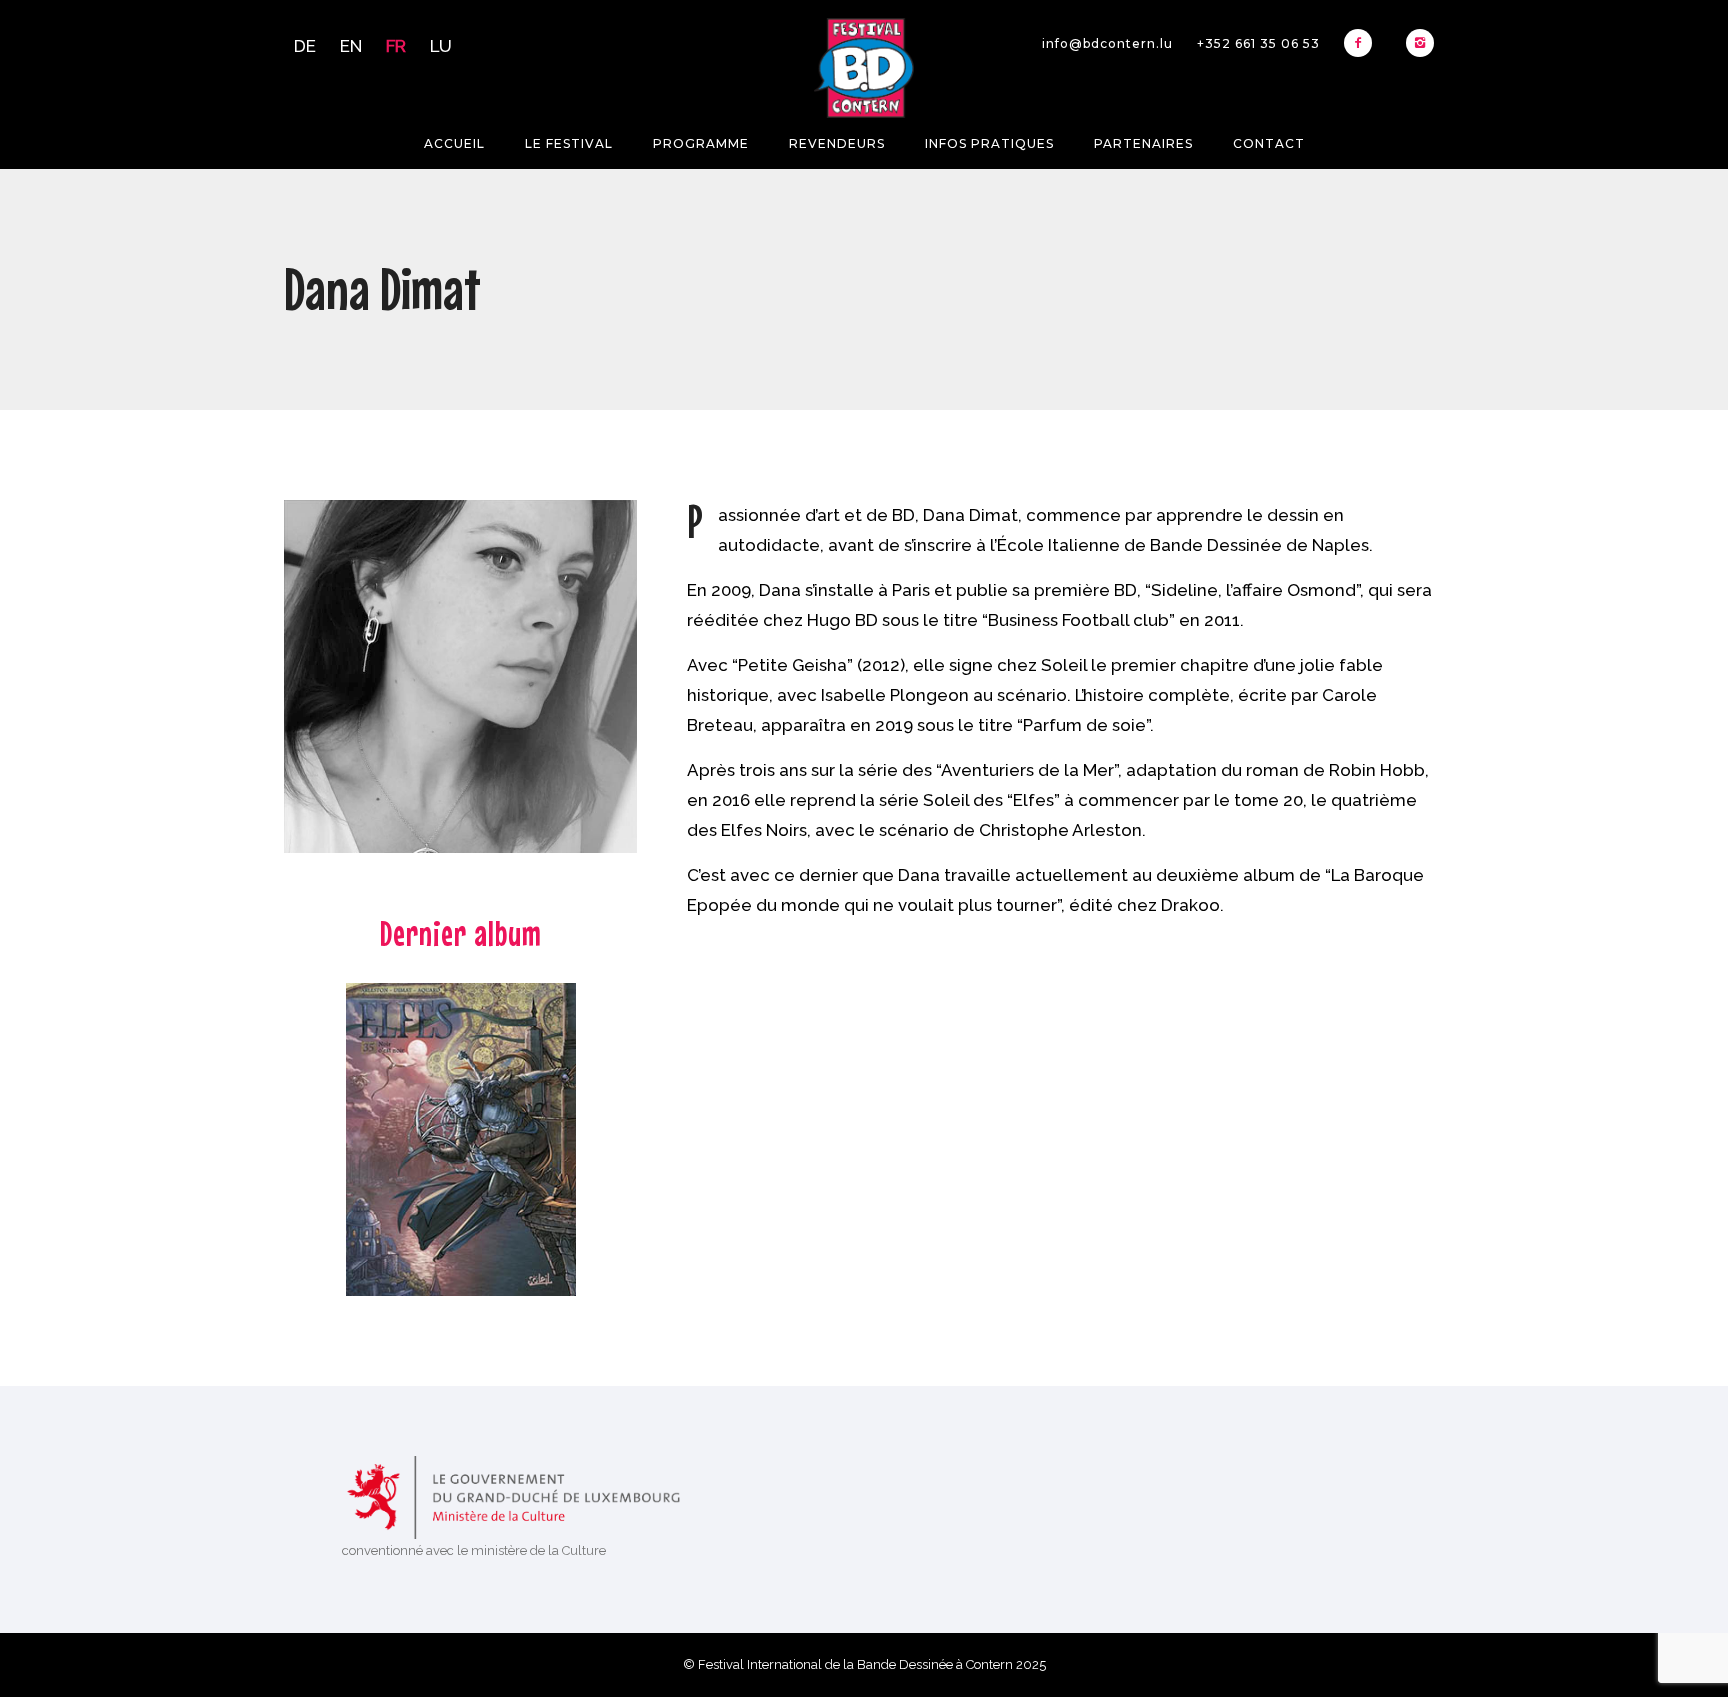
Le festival (569, 143)
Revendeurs (837, 143)
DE (305, 46)
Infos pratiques (989, 143)
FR (396, 46)
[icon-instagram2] (1420, 43)
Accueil (454, 143)
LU (441, 46)
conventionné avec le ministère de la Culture (474, 1550)
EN (351, 46)
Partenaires (1143, 143)
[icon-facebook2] (1363, 43)
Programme (701, 143)
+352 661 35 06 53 (1258, 43)
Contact (1269, 143)
